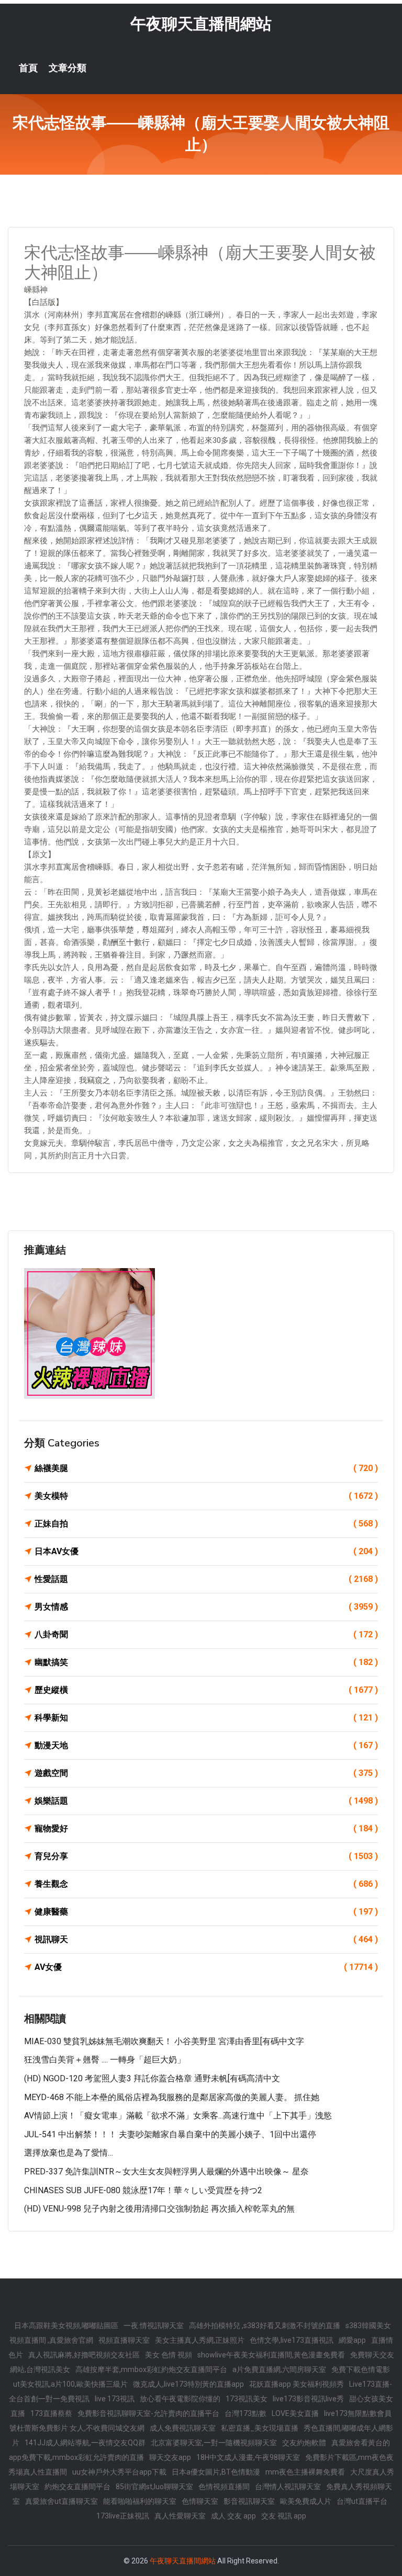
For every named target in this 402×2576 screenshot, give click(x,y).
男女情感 (206, 1607)
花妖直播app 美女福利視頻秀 (297, 2384)
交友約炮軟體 (304, 2443)
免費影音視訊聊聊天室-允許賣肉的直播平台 (148, 2413)
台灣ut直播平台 (362, 2501)
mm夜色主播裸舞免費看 (305, 2472)
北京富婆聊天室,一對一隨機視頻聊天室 (214, 2443)
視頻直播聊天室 (124, 2340)
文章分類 (68, 68)
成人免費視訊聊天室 (183, 2428)
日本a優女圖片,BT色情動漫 (216, 2472)
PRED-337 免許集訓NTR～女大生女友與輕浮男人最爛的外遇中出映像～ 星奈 (166, 2172)
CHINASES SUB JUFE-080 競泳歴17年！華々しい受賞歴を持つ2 (143, 2190)
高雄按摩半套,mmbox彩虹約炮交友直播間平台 (151, 2369)
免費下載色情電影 (361, 2369)
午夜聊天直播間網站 (201, 24)
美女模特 (206, 1496)
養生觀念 (206, 1884)
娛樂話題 (206, 1801)
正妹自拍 (206, 1524)
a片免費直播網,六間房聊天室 (279, 2369)
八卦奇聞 (206, 1634)
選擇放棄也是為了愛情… (69, 2153)
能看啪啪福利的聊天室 (140, 2501)
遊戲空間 (206, 1773)
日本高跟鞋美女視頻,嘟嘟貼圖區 (66, 2326)
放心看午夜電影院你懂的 (180, 2399)
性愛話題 (206, 1579)
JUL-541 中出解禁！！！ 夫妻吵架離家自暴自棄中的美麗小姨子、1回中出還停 (170, 2134)
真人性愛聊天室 (180, 2516)
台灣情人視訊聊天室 (288, 2487)
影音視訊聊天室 (249, 2501)
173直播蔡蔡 (51, 2413)
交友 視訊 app (284, 2516)
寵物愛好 (206, 1828)
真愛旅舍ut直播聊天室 (62, 2501)
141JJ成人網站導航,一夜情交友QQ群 (85, 2443)
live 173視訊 (115, 2399)
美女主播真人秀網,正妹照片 (200, 2340)
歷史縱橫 (206, 1690)
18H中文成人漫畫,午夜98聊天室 (248, 2457)
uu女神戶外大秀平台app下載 (119, 2472)
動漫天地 (206, 1745)
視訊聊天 (206, 1939)
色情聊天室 (200, 2501)
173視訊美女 (247, 2399)
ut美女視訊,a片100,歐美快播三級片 (70, 2384)
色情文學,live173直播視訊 (292, 2340)
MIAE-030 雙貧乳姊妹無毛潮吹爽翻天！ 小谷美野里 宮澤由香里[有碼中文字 (164, 2041)
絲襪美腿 (206, 1468)
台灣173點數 (245, 2413)
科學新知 (206, 1718)
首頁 (28, 68)
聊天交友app (170, 2457)
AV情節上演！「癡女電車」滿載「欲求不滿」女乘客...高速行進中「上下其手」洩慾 (178, 2116)
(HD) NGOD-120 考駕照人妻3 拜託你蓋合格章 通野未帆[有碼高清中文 (152, 2078)
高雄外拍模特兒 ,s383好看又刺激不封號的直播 (265, 2326)
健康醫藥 (206, 1912)
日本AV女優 (206, 1551)
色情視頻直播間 (224, 2487)
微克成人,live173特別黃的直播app (188, 2384)
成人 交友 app (233, 2516)
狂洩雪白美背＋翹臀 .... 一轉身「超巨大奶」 (105, 2060)
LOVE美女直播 (295, 2413)
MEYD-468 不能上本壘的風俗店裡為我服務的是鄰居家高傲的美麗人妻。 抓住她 (172, 2097)
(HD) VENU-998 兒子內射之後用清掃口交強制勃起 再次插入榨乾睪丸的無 (159, 2209)
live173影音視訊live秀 (308, 2399)
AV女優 (206, 1967)
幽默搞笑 (206, 1662)
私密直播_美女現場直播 (260, 2428)
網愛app (352, 2340)
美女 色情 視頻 (169, 2355)
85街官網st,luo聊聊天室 (154, 2487)
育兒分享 (206, 1856)
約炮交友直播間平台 (77, 2487)
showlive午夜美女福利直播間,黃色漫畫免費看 (271, 2355)
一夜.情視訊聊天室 (154, 2326)
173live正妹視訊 (123, 2516)
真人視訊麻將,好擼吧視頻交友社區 (84, 2355)
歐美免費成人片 (306, 2501)
